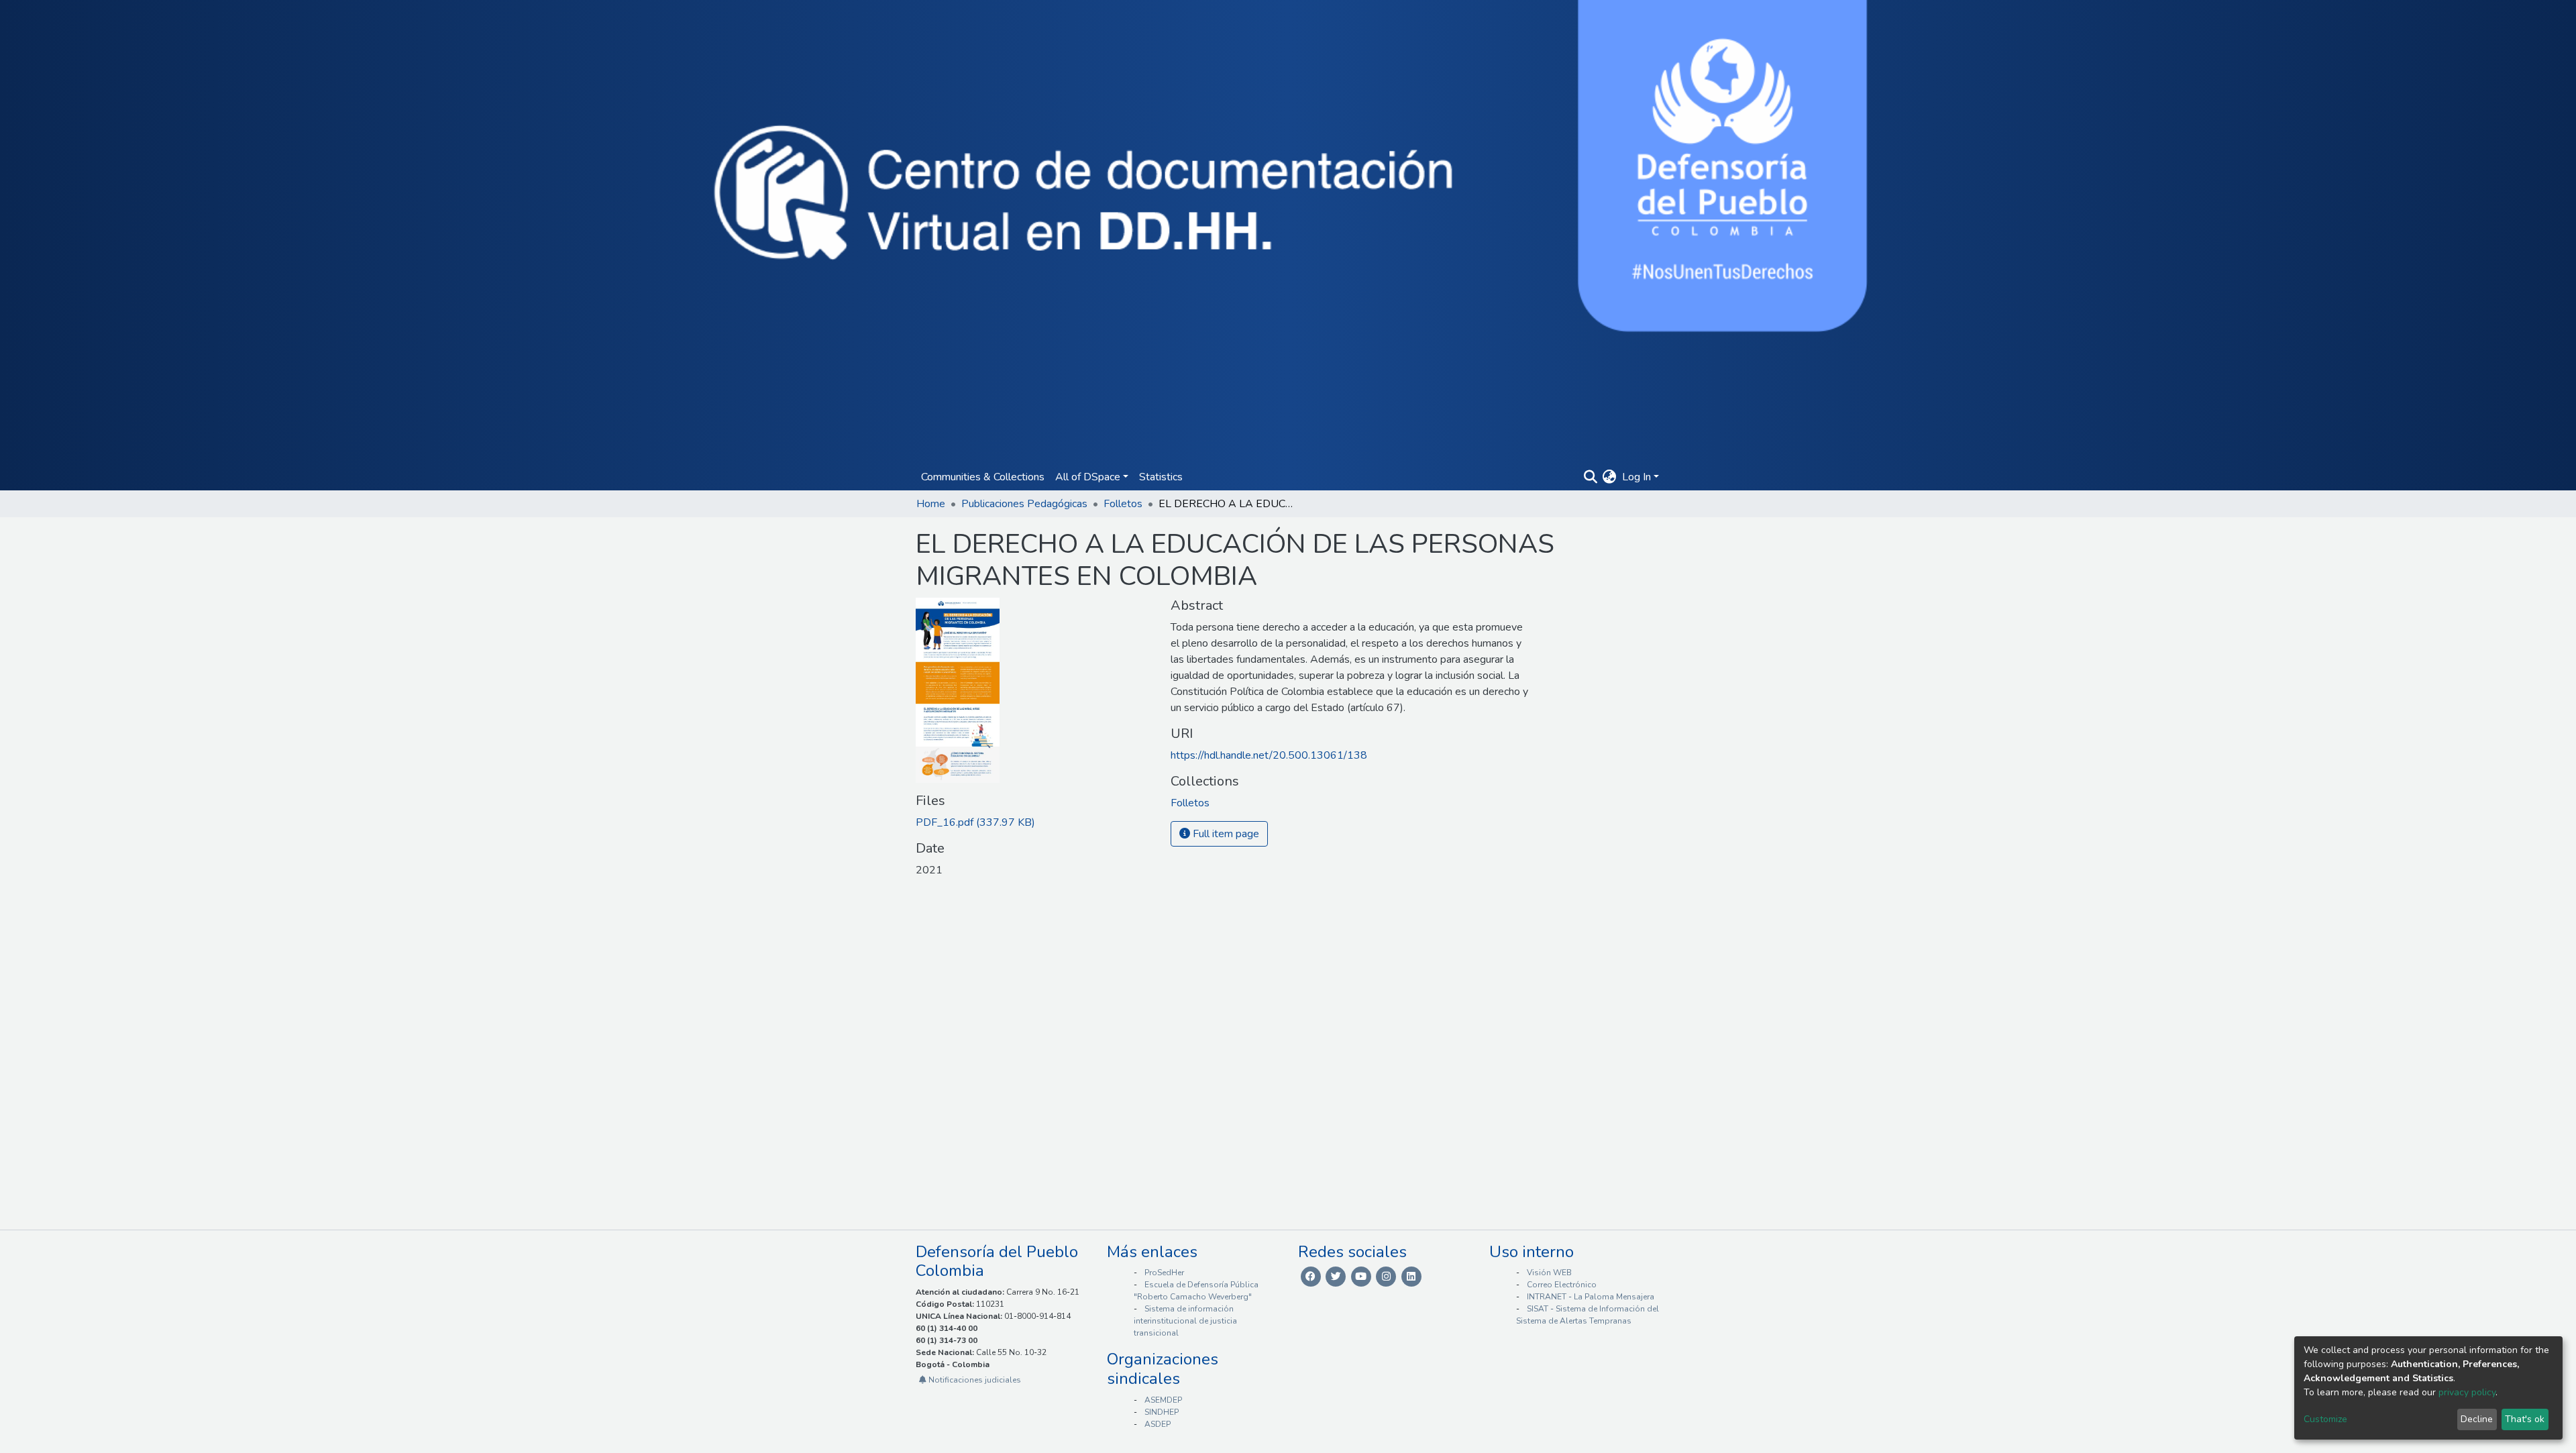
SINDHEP (1162, 1412)
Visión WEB (1549, 1273)
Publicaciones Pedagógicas (1024, 504)
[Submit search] (1590, 477)
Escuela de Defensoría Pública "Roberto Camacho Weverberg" (1196, 1291)
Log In (1636, 477)
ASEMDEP (1163, 1400)
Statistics (1161, 477)
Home (931, 504)
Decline (2477, 1419)
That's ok (2525, 1419)
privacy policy (2467, 1392)
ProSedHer (1164, 1273)
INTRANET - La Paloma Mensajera (1591, 1297)
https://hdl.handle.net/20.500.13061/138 (1269, 755)
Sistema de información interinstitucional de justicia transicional (1185, 1321)
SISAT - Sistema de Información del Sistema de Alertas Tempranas (1588, 1315)
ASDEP (1158, 1424)
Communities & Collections (983, 477)
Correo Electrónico (1562, 1285)
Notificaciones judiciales (974, 1380)
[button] (1610, 477)
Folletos (1123, 504)
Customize (2325, 1419)
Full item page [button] (1225, 834)
